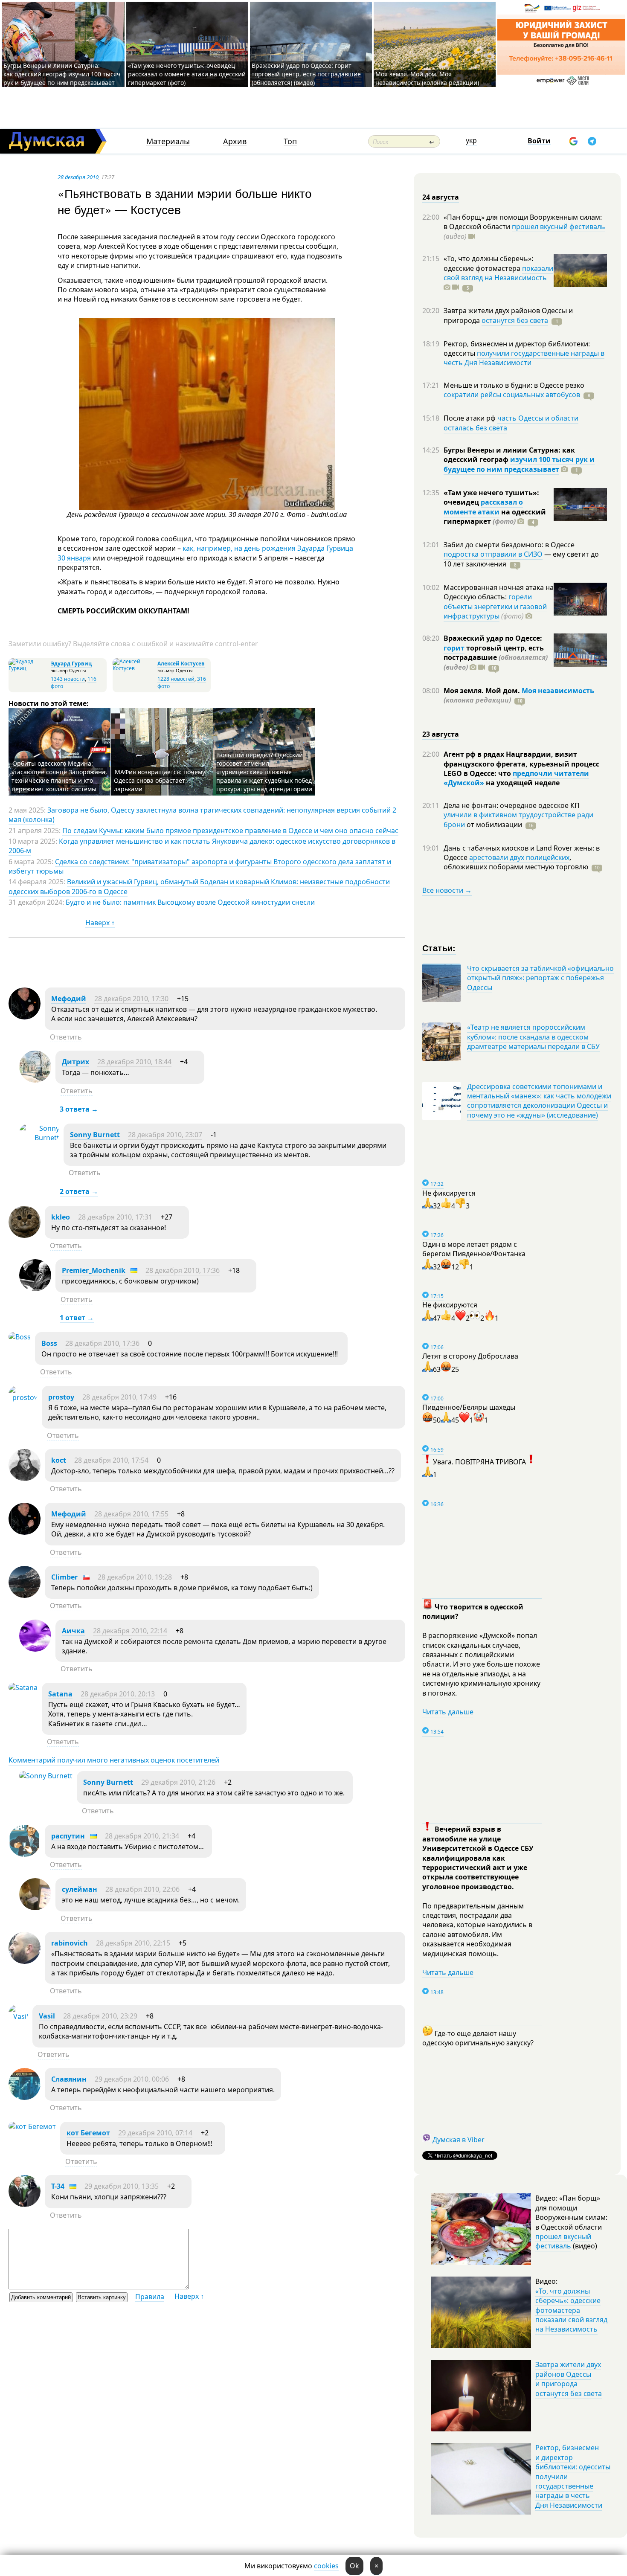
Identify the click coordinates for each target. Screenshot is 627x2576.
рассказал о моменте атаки (483, 507)
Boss (49, 1343)
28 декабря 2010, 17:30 (131, 999)
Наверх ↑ (100, 923)
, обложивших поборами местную (516, 862)
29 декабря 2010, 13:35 (122, 2186)
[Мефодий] (25, 1017)
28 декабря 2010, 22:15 (133, 1943)
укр (471, 140)
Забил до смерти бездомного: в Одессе (509, 545)
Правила (150, 2297)
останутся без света (515, 320)
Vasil (47, 2016)
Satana (60, 1694)
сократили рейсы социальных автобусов (512, 395)
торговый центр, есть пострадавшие (496, 658)
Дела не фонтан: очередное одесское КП (512, 805)
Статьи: (439, 948)
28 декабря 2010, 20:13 (118, 1694)
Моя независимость (558, 691)
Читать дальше (448, 1712)
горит (454, 648)
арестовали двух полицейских (519, 857)
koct (59, 1460)
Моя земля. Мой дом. (483, 691)
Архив (235, 141)
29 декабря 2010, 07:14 (155, 2133)
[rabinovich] (25, 1961)
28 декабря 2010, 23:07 (165, 1135)
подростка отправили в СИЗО (493, 554)
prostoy (61, 1397)
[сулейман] (35, 1908)
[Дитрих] (35, 1080)
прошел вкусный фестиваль (559, 227)
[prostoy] (23, 1397)
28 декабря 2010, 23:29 (100, 2016)
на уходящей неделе (522, 783)
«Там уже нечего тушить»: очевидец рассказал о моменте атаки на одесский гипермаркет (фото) (187, 74)
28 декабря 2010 (78, 177)
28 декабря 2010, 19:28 (135, 1577)
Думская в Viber (459, 2140)
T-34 (58, 2186)
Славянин (69, 2079)
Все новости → (447, 890)
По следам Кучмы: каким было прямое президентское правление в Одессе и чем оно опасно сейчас (230, 831)
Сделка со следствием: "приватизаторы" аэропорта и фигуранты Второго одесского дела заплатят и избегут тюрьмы (200, 866)
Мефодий (69, 999)
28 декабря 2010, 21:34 (142, 1836)
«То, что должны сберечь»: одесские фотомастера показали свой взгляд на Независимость (571, 2310)
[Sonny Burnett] (39, 1138)
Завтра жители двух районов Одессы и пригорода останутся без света (569, 2379)
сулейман (80, 1889)
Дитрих (75, 1062)
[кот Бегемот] (32, 2126)
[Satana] (23, 1687)
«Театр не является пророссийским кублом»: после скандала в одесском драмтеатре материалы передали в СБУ (533, 1037)
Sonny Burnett (95, 1135)
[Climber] (25, 1595)
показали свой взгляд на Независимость (498, 273)
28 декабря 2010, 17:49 (119, 1397)
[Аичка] (35, 1649)
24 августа (441, 197)
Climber (64, 1577)
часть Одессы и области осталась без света (511, 423)
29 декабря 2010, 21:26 (178, 1782)
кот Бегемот (88, 2133)
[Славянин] (25, 2097)
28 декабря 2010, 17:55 (131, 1514)
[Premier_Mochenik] (35, 1289)
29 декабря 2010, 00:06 (132, 2079)
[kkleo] (25, 1235)
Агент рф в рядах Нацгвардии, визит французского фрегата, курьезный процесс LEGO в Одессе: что (521, 764)
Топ (290, 141)
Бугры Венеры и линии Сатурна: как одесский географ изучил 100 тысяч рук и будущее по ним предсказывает (62, 74)
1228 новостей (176, 679)
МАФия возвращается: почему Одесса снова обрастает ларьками (160, 780)
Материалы (168, 141)
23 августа (441, 734)
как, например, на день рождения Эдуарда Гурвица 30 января (205, 553)
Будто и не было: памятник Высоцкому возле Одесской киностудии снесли (190, 902)
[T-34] (25, 2204)
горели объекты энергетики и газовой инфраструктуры (495, 606)
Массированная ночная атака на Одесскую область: (499, 592)
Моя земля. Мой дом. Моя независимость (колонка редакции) (427, 78)
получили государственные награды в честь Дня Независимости (524, 358)
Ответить (66, 1037)
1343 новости (68, 679)
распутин (68, 1836)
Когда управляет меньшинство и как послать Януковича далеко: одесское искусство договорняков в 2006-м (202, 846)
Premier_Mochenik (94, 1270)
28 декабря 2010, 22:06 (142, 1889)
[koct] (25, 1478)
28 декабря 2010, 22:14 (130, 1631)
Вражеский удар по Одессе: (493, 638)
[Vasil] (18, 2016)
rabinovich (70, 1943)
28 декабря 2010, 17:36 (183, 1270)
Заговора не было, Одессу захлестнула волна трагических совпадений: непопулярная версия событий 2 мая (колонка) (202, 815)
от (493, 825)
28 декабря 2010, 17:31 (115, 1217)
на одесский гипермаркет (495, 517)
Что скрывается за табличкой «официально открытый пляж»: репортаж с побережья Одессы (540, 978)
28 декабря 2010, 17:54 (111, 1460)
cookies (326, 2566)
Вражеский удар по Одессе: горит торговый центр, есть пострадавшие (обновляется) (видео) (306, 74)
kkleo (61, 1217)
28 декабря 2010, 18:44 (134, 1062)
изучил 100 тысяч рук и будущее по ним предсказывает (519, 464)
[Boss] (20, 1337)
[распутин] (25, 1854)
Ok (354, 2566)
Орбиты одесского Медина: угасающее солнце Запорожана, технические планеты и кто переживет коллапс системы (59, 776)
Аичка (73, 1631)
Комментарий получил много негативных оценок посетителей (114, 1760)
